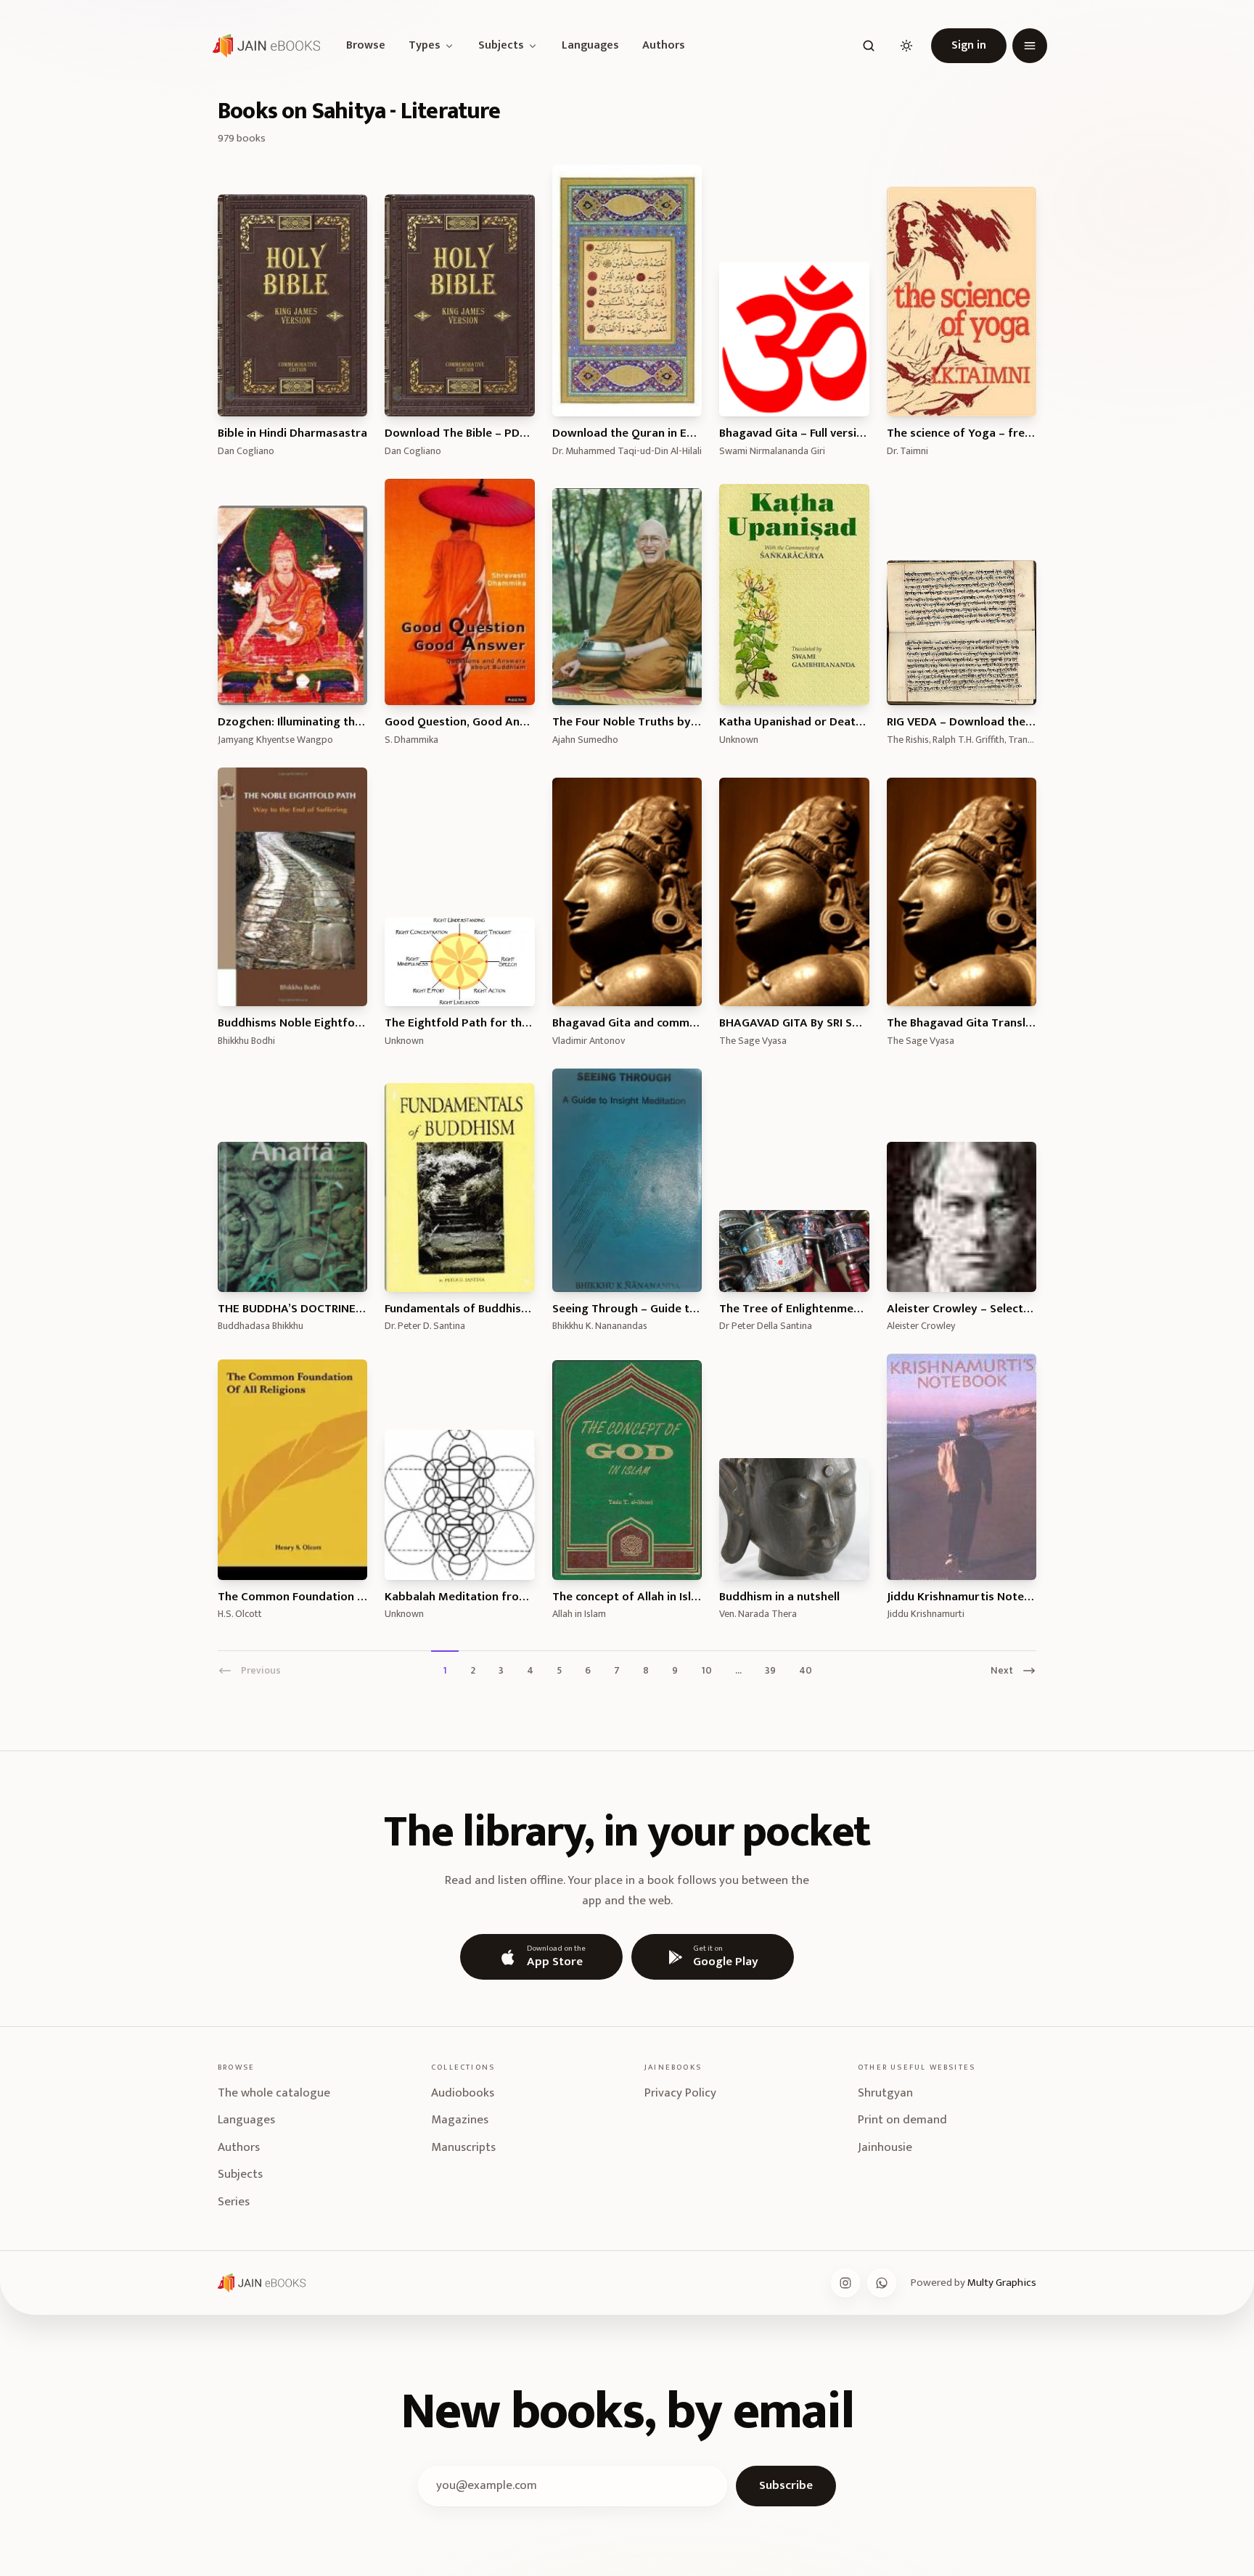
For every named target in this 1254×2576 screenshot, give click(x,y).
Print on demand (902, 2120)
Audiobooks (463, 2093)
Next (1002, 1670)
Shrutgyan (885, 2093)
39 (770, 1670)
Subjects (501, 46)
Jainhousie (885, 2147)
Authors (664, 46)
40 (806, 1670)
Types (425, 46)
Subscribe (786, 2485)
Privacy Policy (680, 2093)
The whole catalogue (274, 2093)
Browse (366, 46)
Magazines (460, 2120)
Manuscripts (463, 2147)
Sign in (969, 45)
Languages (590, 46)
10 (706, 1670)
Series (234, 2202)
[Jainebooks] (263, 46)
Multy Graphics (1002, 2283)
